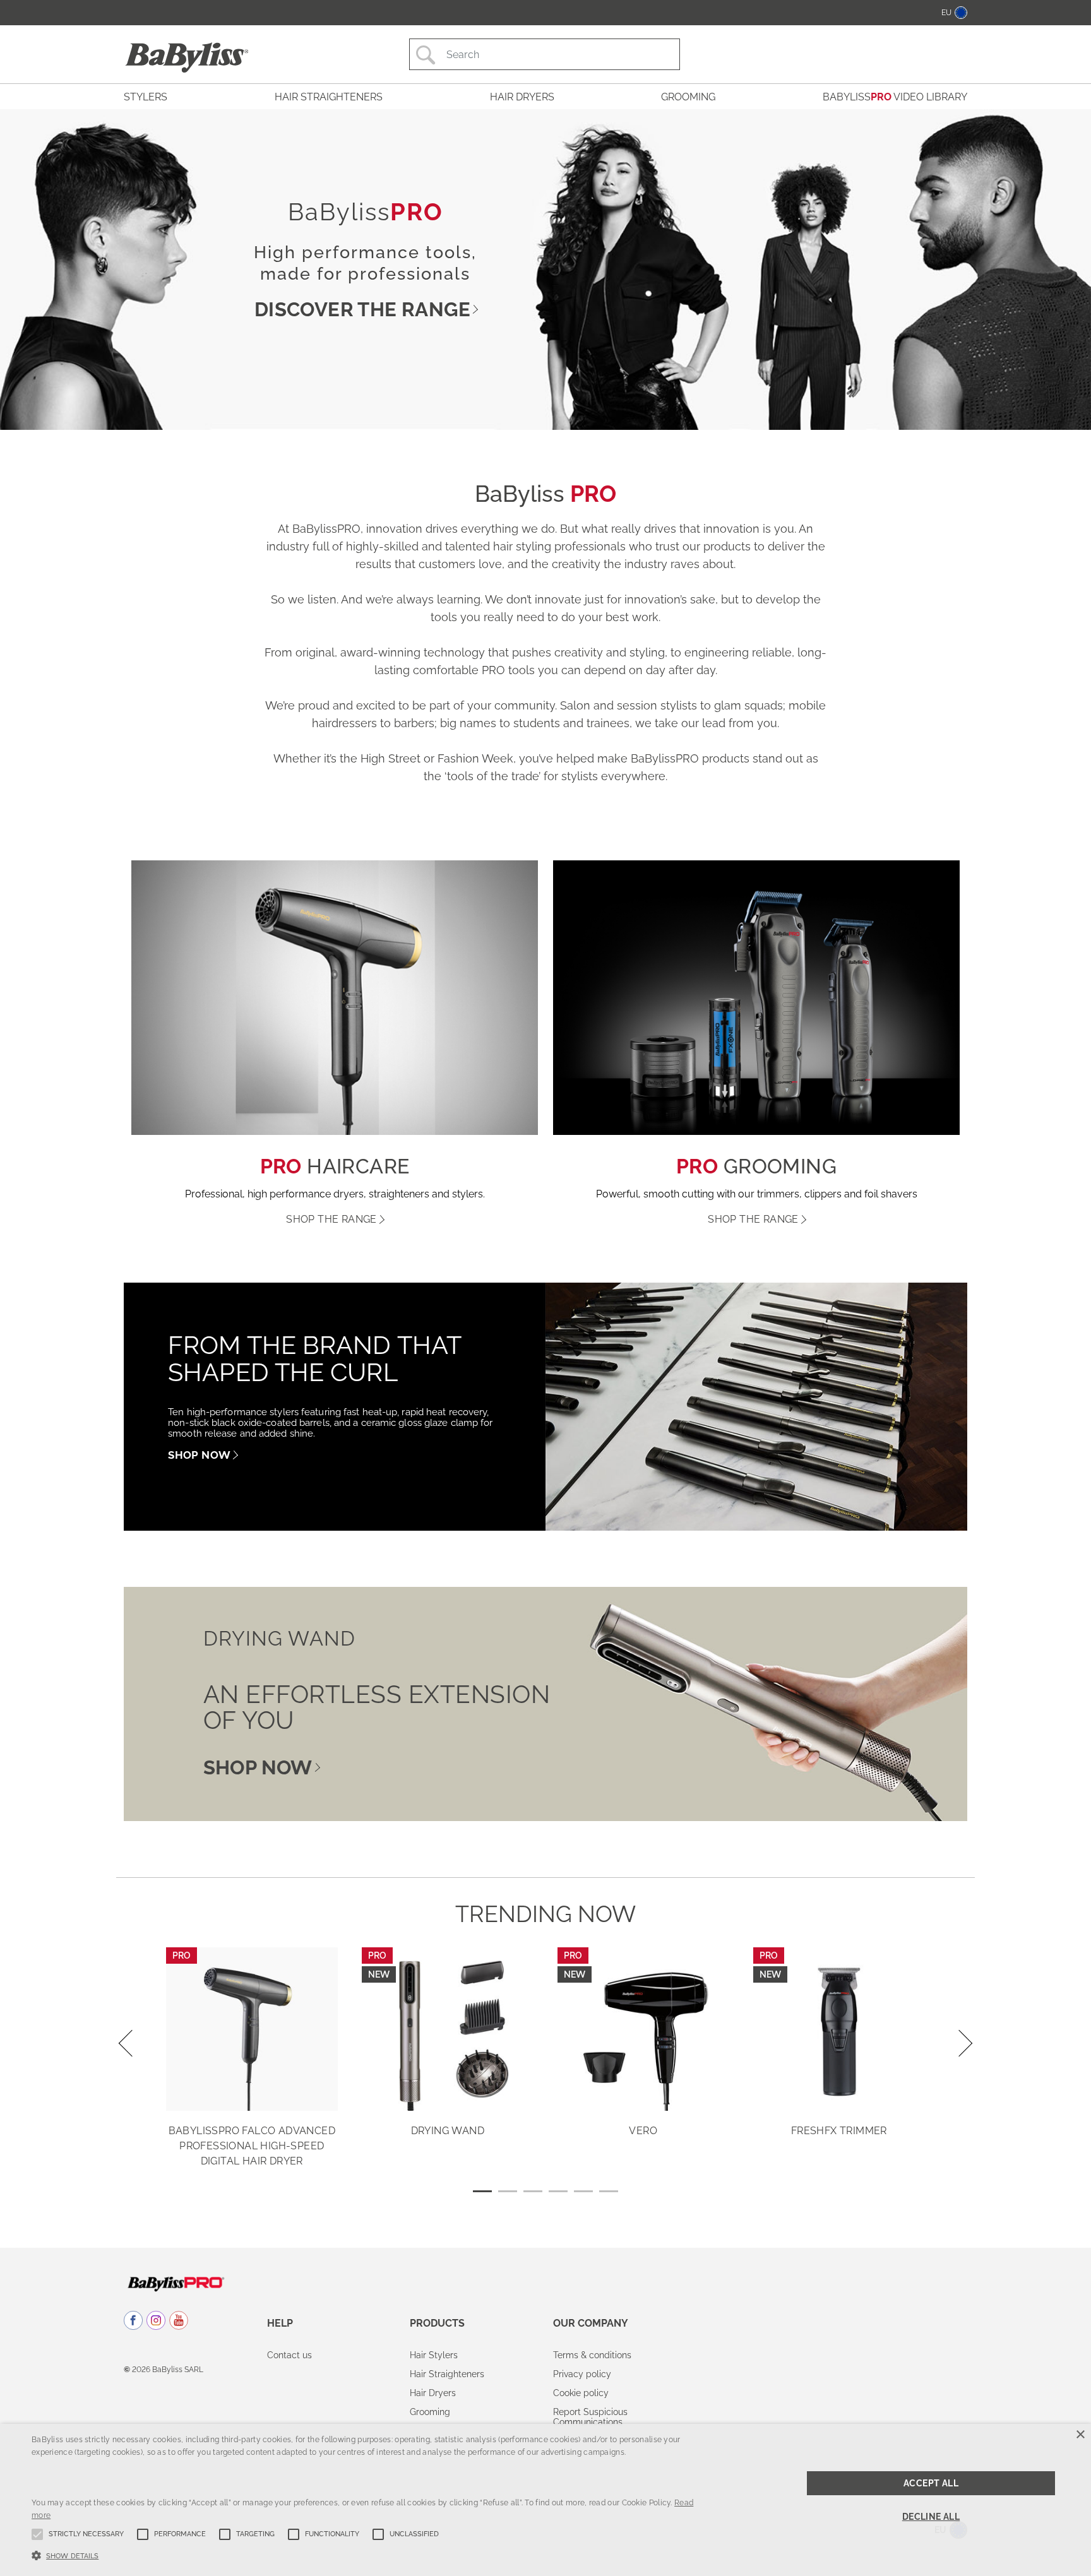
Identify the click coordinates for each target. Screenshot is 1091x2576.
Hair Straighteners (447, 2374)
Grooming (430, 2412)
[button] (366, 2555)
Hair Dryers (433, 2393)
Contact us (289, 2355)
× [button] (1080, 2435)
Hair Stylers (434, 2355)
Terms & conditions (592, 2355)
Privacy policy (582, 2374)
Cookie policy (581, 2393)
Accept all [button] (931, 2483)
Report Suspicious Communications (590, 2417)
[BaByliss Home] (187, 57)
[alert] (545, 2500)
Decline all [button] (931, 2517)
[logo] (176, 2283)
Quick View (252, 2092)
